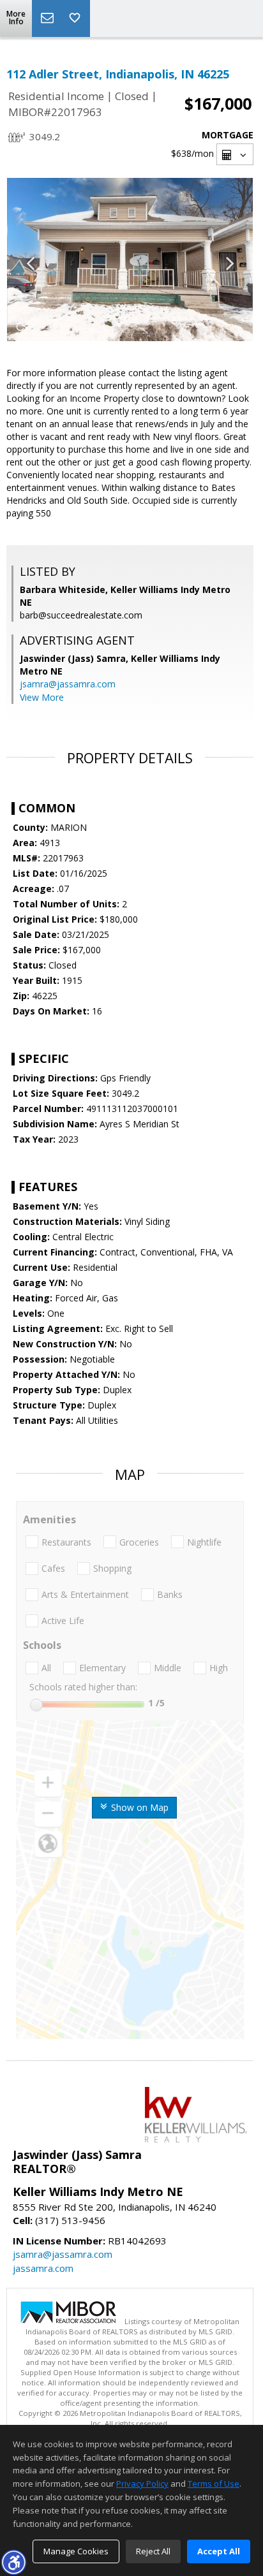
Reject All (153, 2551)
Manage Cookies (76, 2551)
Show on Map (139, 1807)
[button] (13, 2562)
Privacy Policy (142, 2484)
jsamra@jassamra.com (68, 684)
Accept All (219, 2551)
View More (42, 697)
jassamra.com (43, 2268)
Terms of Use (214, 2484)
